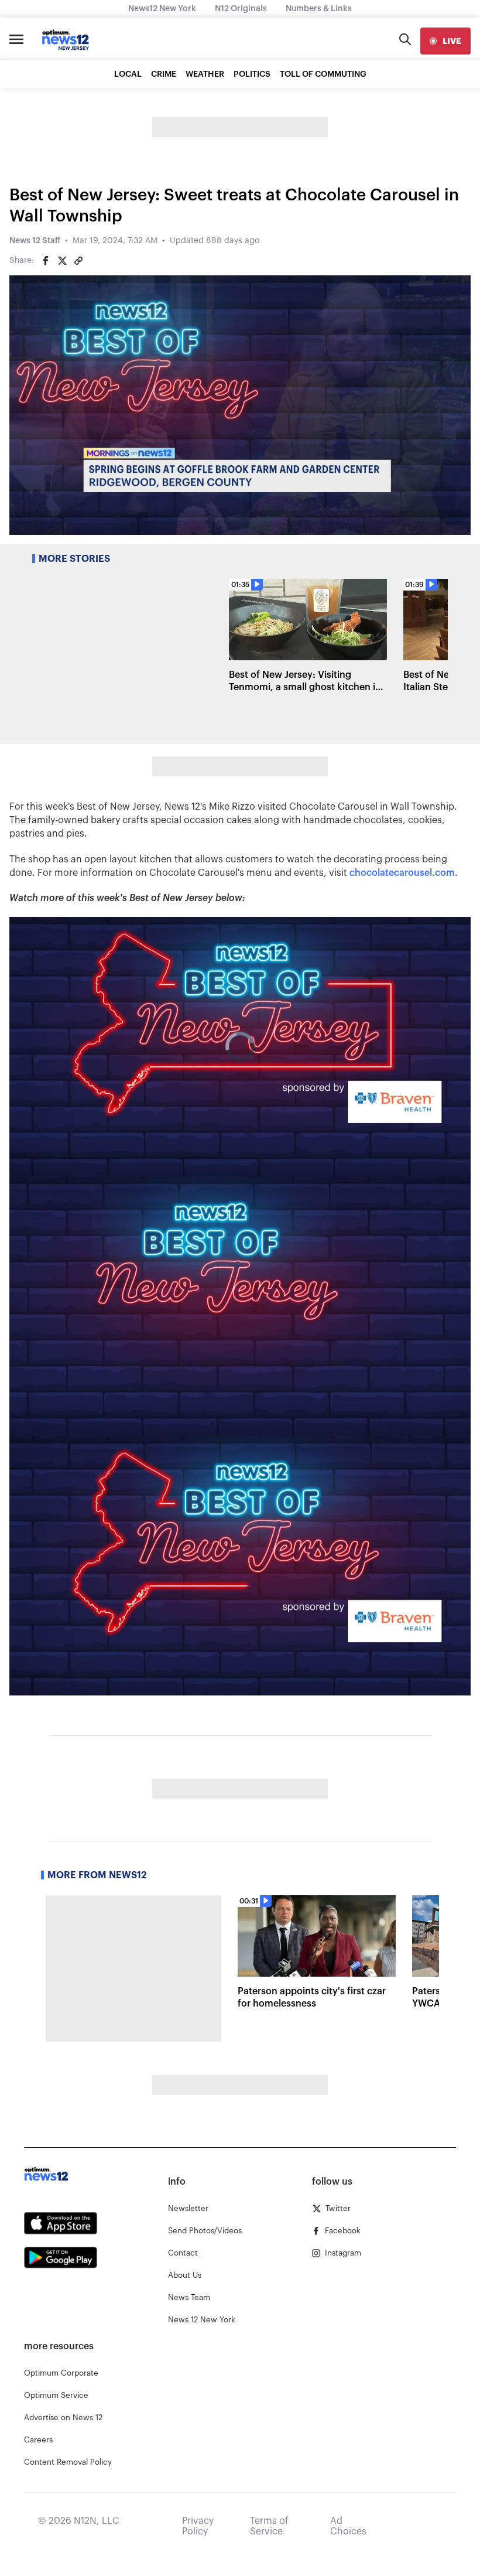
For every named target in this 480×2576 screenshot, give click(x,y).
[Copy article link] (78, 261)
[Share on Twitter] (62, 261)
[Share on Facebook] (46, 261)
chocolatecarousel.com (402, 873)
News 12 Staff (35, 241)
